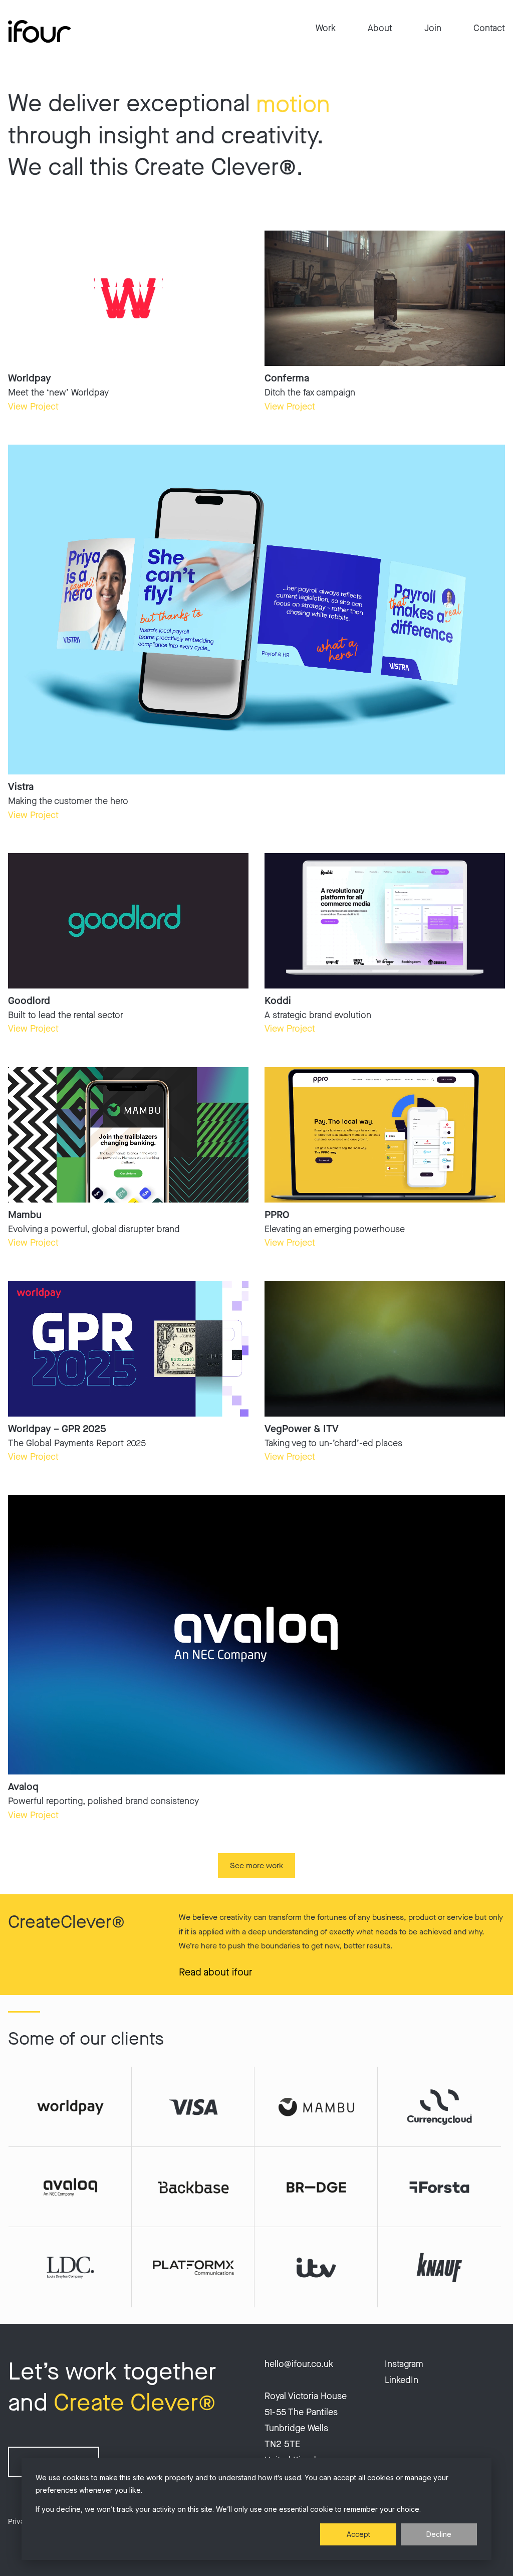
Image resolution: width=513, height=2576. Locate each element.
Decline (439, 2534)
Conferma (287, 378)
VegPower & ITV (302, 1429)
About (380, 28)
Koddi (278, 1001)
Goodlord (29, 1001)
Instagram (404, 2364)
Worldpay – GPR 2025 (57, 1429)
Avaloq (23, 1787)
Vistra (21, 787)
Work (326, 28)
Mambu (25, 1215)
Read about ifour (216, 1972)
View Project (33, 407)
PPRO (277, 1215)
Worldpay (30, 378)
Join (433, 28)
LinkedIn (402, 2380)
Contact (489, 28)
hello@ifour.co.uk (299, 2364)
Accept (358, 2534)
